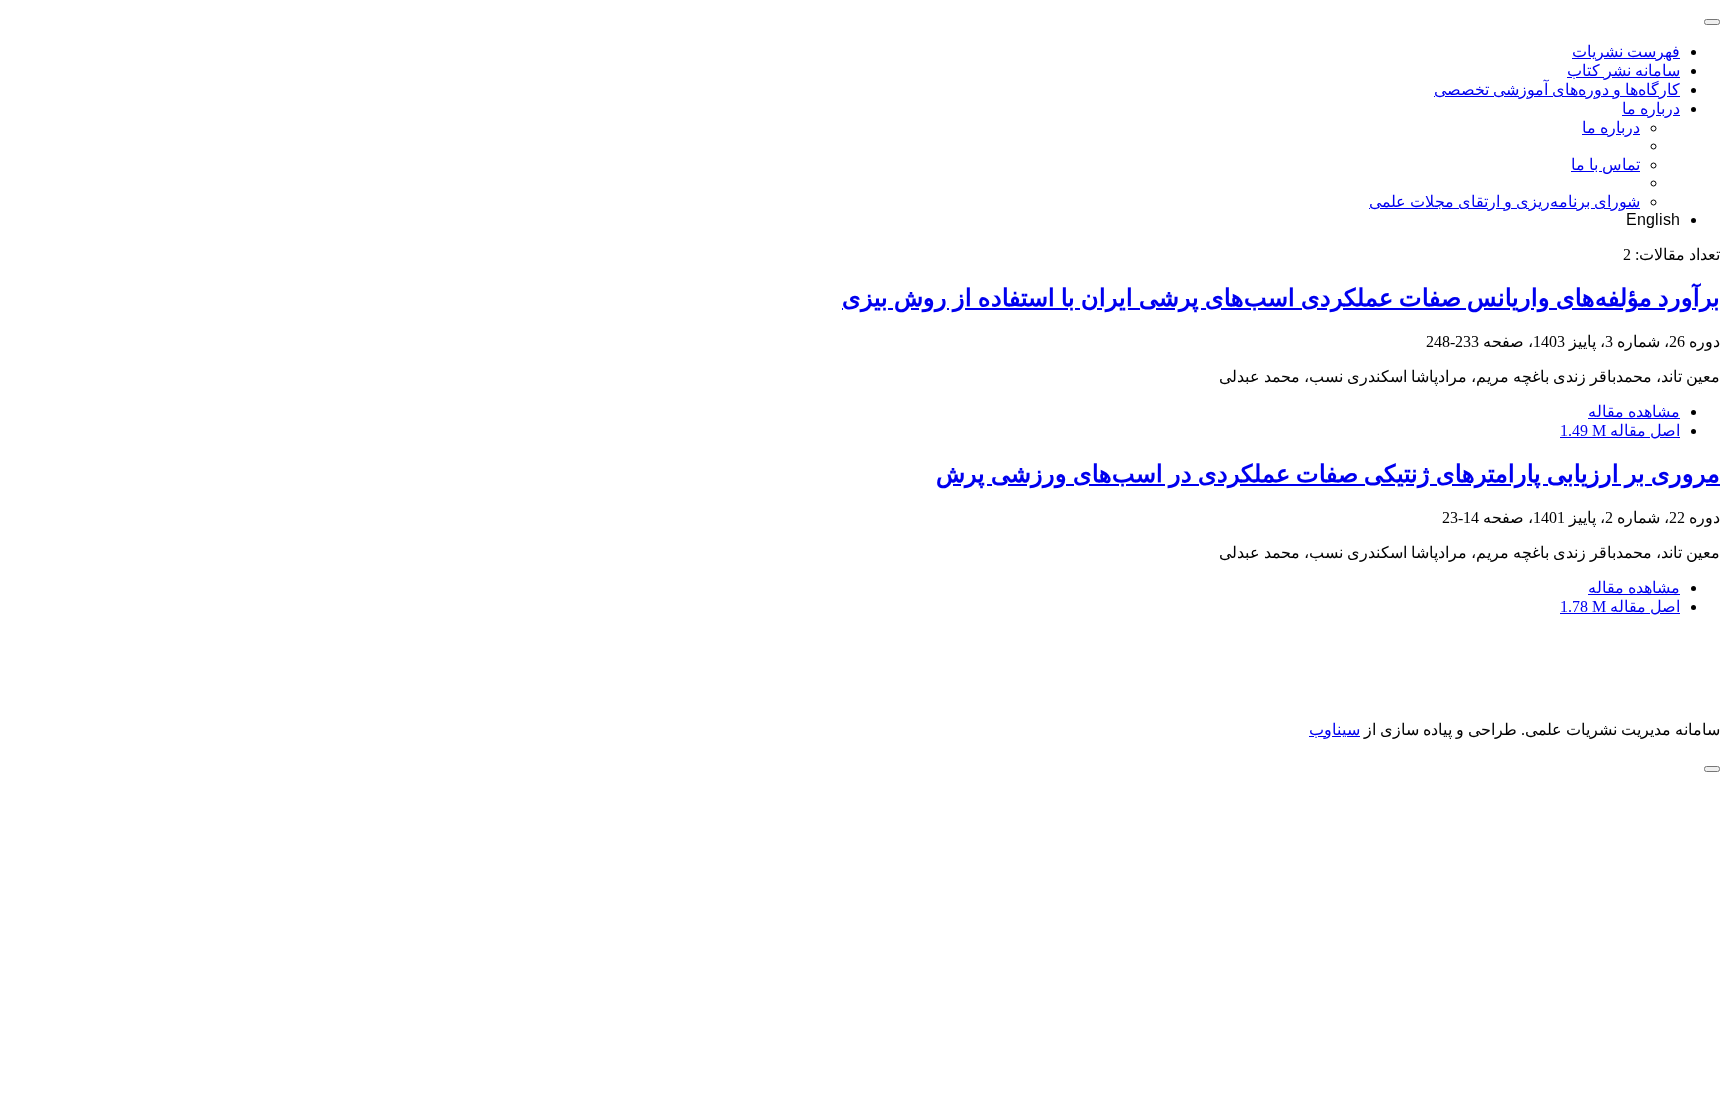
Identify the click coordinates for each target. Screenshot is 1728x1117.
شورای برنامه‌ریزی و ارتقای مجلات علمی (1504, 201)
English (1653, 219)
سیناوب (1334, 729)
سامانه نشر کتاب (1623, 70)
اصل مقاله (1620, 430)
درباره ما (1651, 108)
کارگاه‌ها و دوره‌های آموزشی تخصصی (1557, 89)
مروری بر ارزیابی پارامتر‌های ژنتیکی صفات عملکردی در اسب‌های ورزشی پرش (1328, 474)
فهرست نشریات (1626, 51)
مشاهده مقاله (1634, 411)
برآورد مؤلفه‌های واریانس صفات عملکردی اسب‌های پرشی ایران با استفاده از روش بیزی (1281, 298)
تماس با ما (1605, 164)
